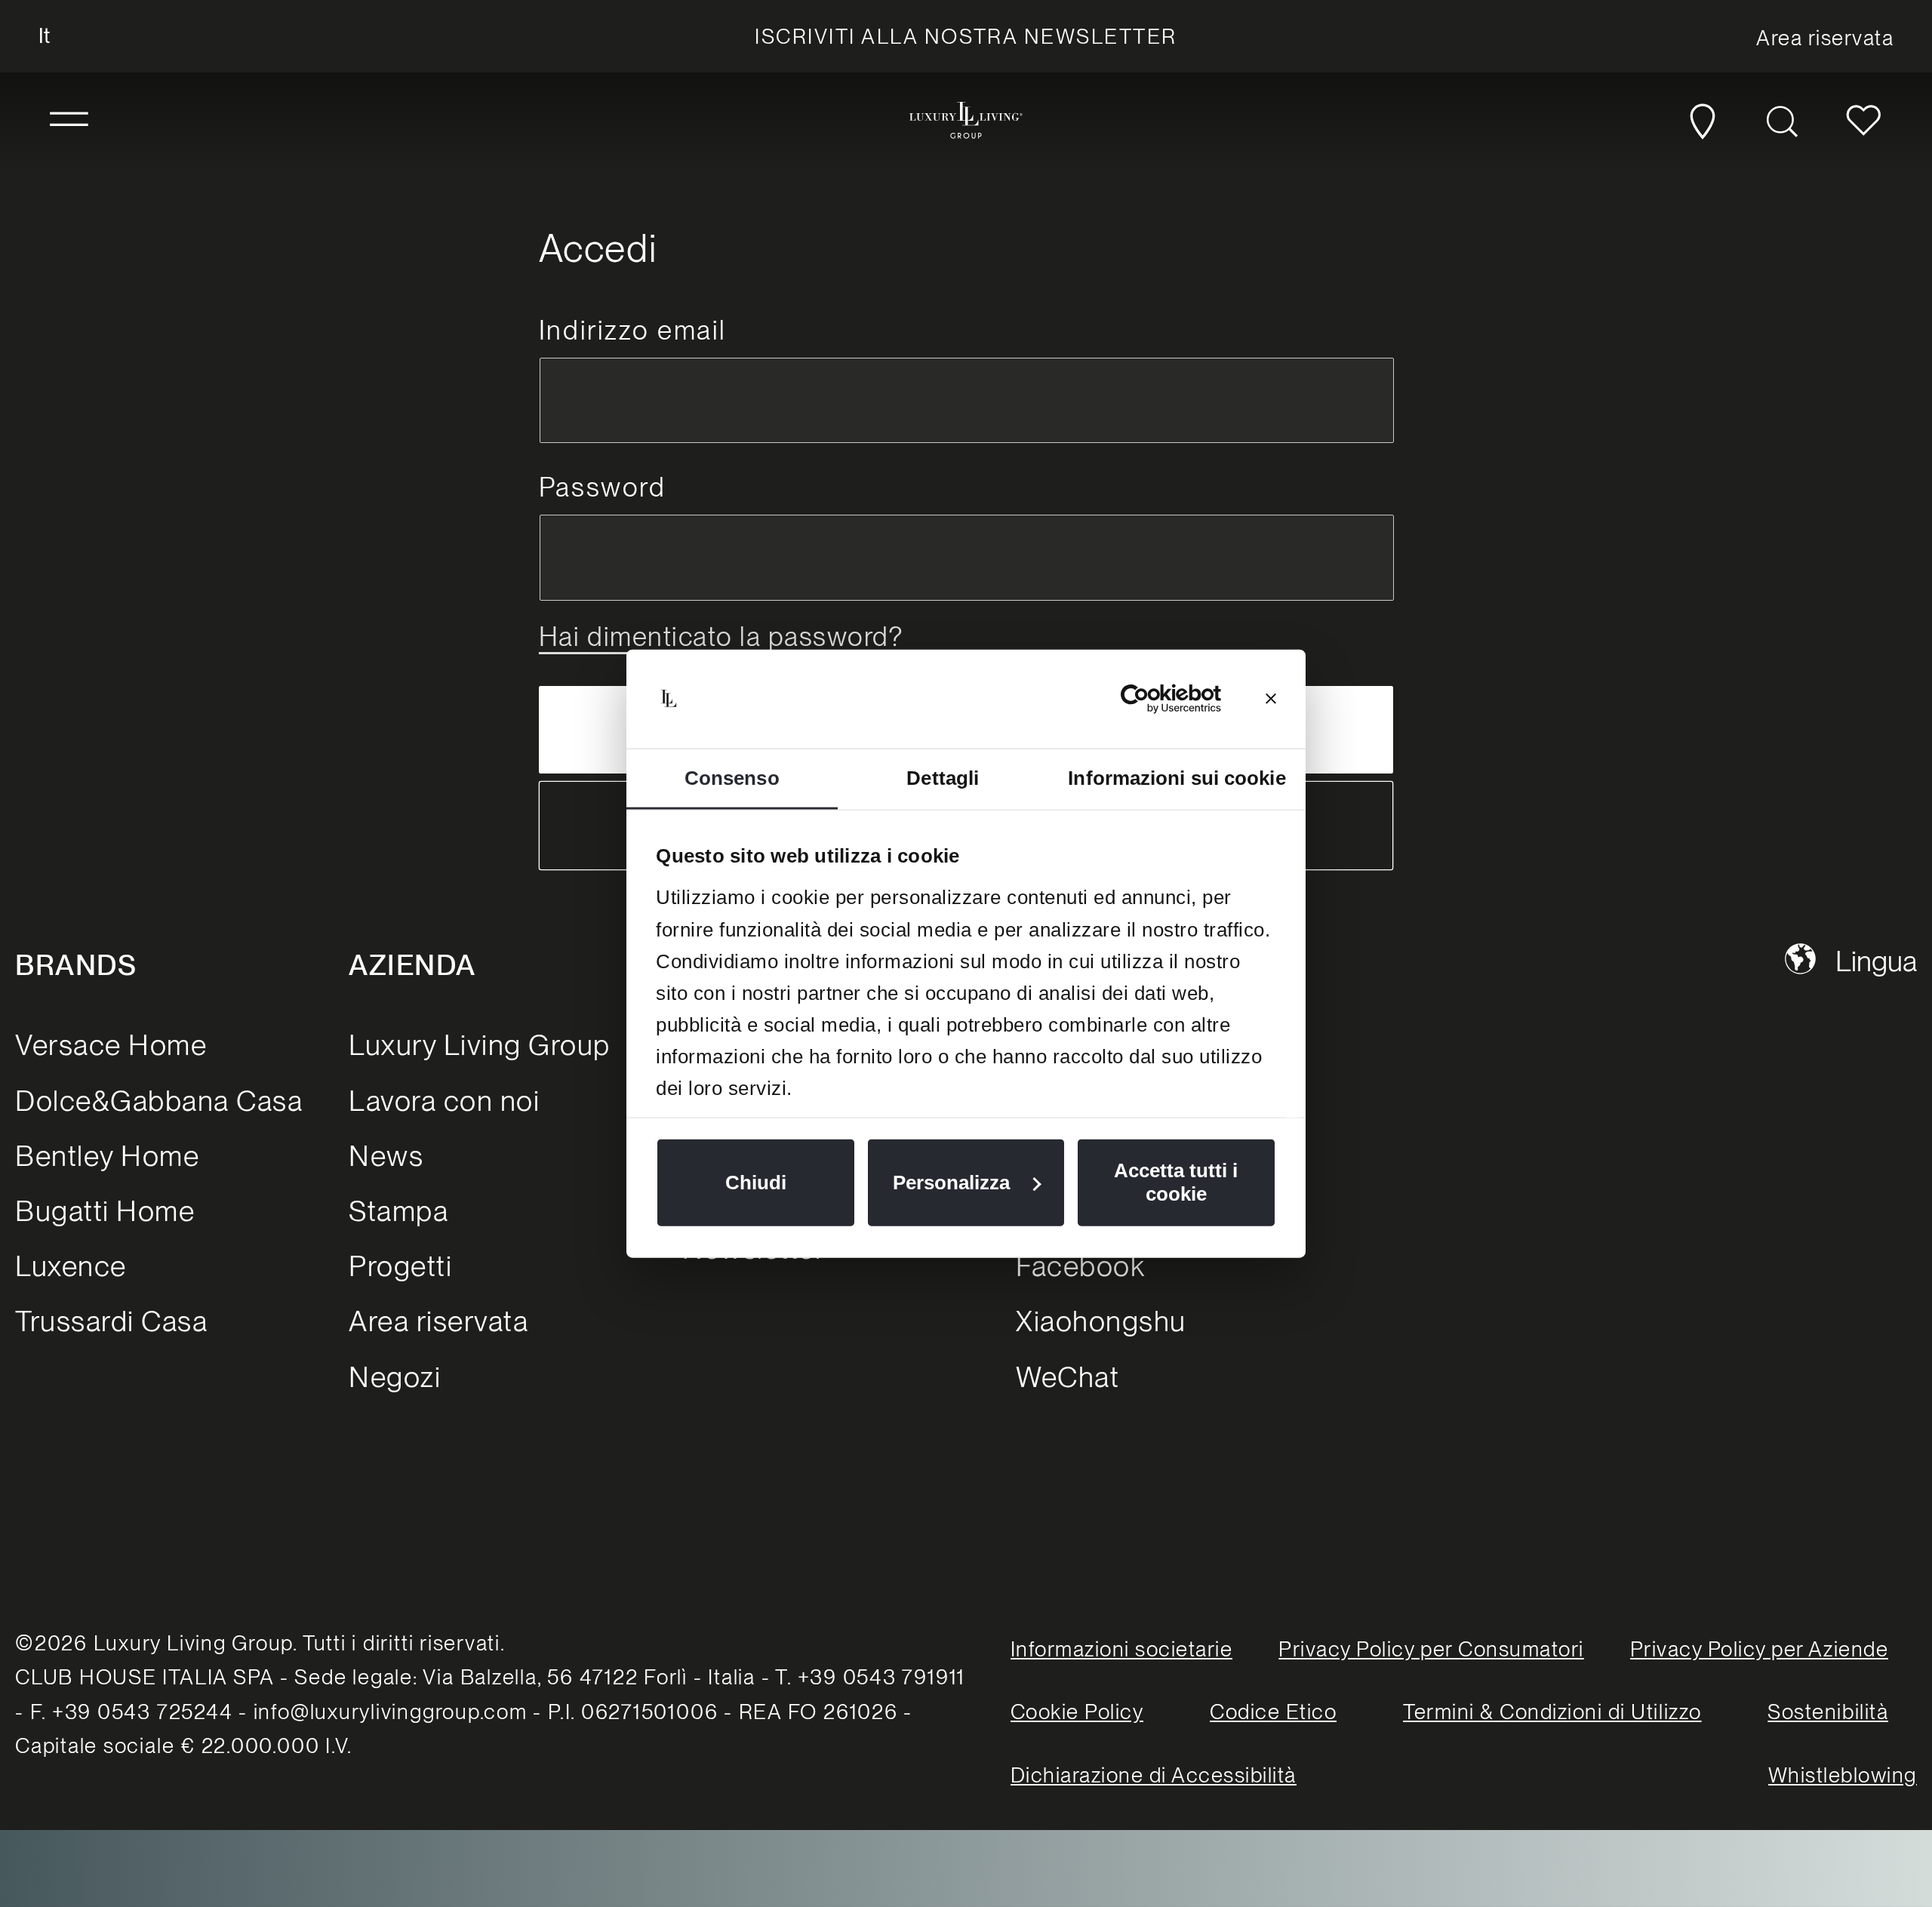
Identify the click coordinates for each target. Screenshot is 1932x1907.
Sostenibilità (1828, 1712)
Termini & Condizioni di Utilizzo (1552, 1712)
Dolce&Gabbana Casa (159, 1101)
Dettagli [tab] (943, 778)
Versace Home (111, 1045)
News (386, 1156)
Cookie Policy (1077, 1712)
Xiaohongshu (1101, 1321)
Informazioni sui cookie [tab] (1177, 778)
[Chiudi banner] (1271, 699)
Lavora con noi (444, 1101)
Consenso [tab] (732, 778)
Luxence (71, 1266)
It (44, 35)
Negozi (395, 1377)
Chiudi (756, 1183)
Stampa (398, 1211)
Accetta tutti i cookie (1176, 1182)
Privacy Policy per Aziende (1759, 1649)
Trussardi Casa (111, 1321)
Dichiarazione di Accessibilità (1154, 1775)
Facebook (1080, 1266)
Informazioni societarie (1122, 1649)
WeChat (1068, 1377)
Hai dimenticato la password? (721, 637)
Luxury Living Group (480, 1045)
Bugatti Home (105, 1211)
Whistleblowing (1843, 1775)
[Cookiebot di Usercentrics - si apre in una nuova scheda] (1155, 699)
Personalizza (951, 1183)
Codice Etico (1273, 1712)
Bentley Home (107, 1156)
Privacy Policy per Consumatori (1431, 1649)
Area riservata (438, 1321)
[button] (69, 120)
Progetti (400, 1266)
